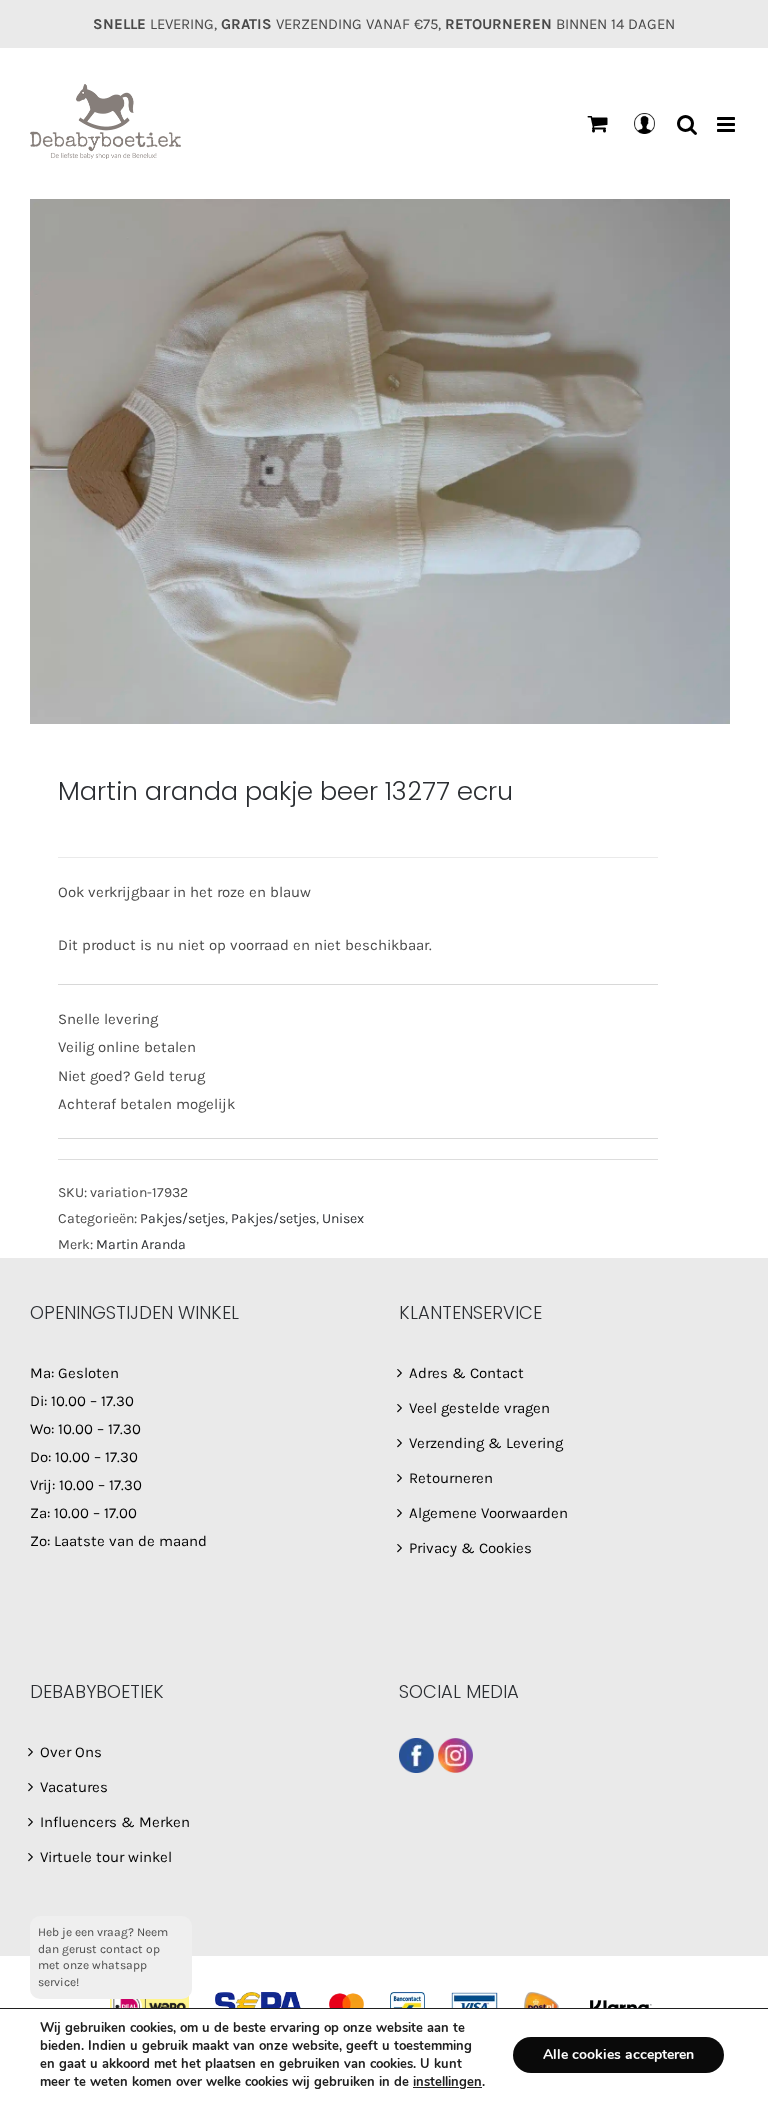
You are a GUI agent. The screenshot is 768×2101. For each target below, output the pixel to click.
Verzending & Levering (486, 1443)
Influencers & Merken (115, 1822)
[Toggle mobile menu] (727, 124)
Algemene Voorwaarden (488, 1513)
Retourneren (451, 1478)
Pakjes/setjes (182, 1218)
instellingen (447, 2082)
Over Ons (71, 1752)
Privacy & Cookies (470, 1548)
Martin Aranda (141, 1244)
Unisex (343, 1218)
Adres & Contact (466, 1373)
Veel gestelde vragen (479, 1408)
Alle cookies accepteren (618, 2054)
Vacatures (74, 1787)
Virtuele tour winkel (106, 1857)
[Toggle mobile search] (687, 124)
